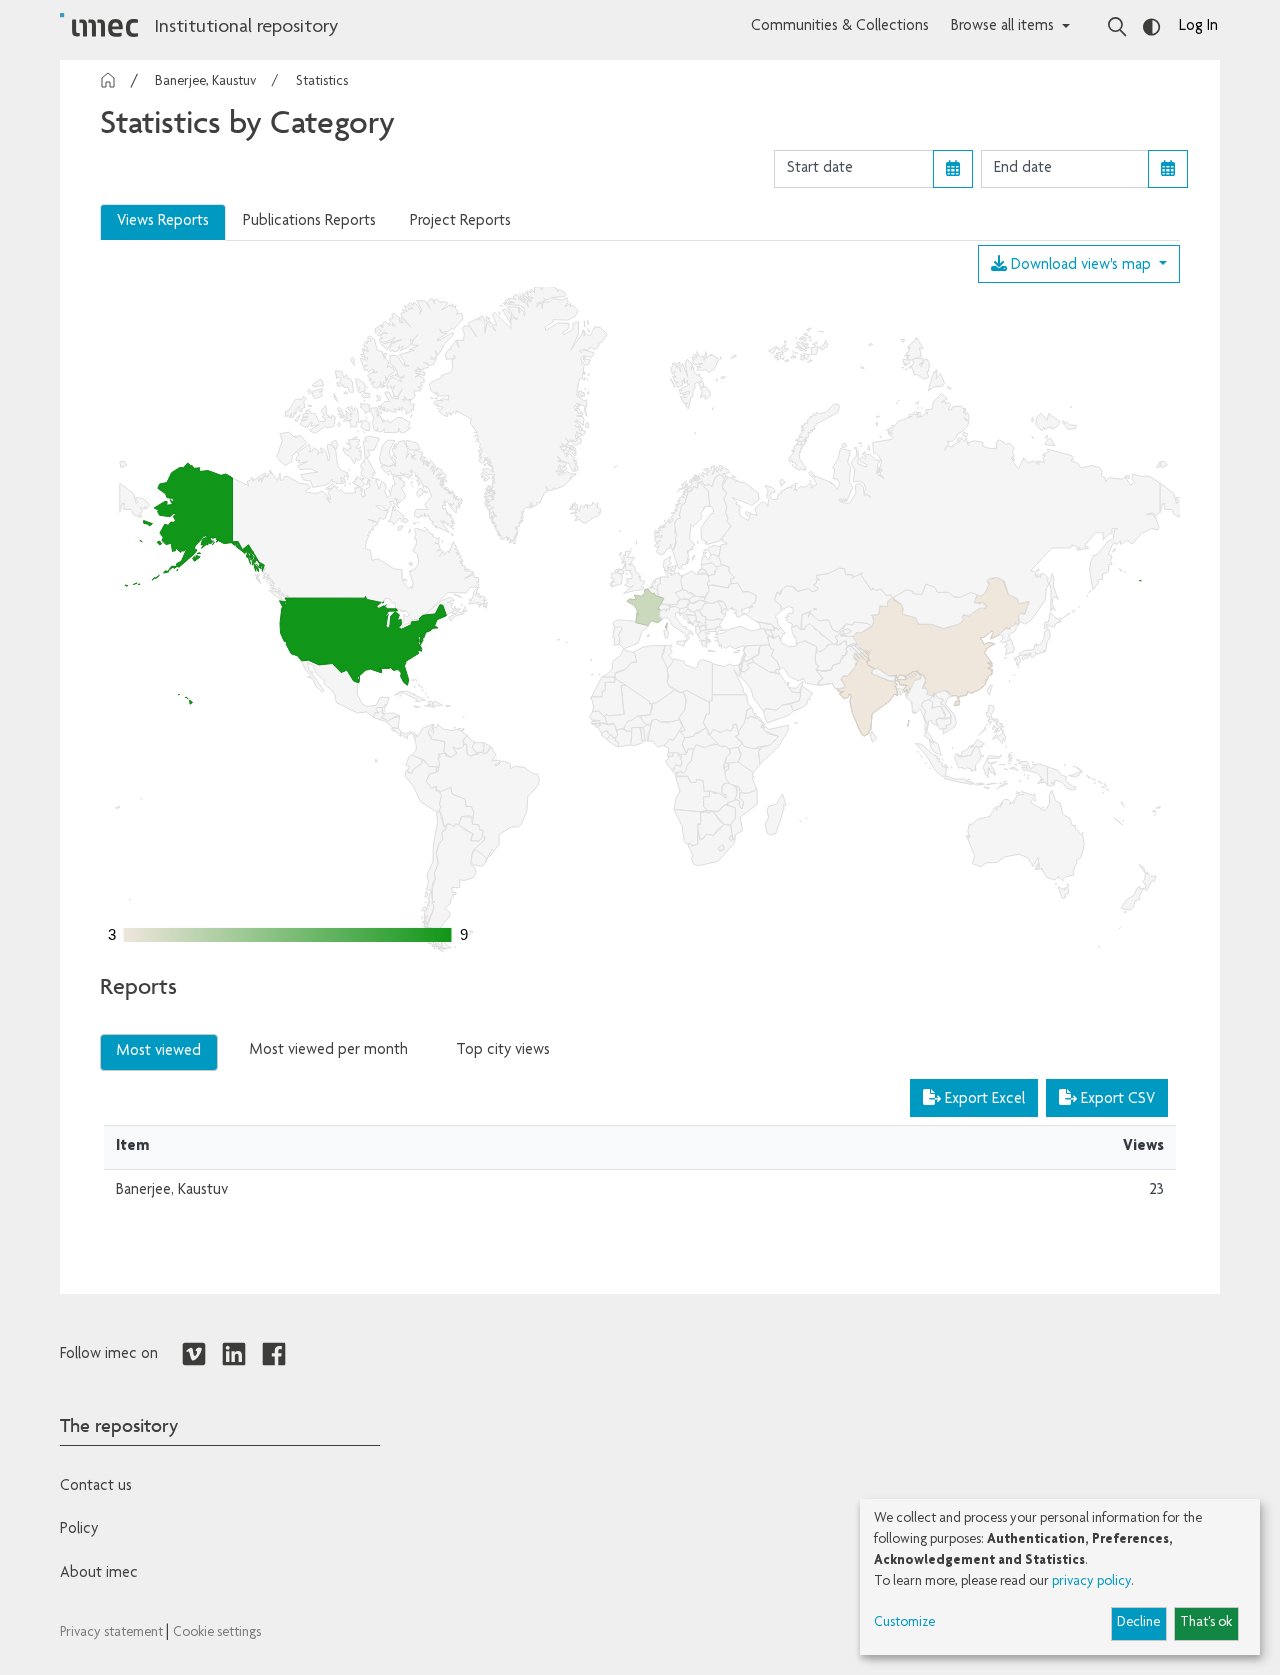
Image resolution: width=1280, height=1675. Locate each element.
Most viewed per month (329, 1051)
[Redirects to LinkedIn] (234, 1355)
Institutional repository (246, 28)
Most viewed (159, 1052)
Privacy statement (113, 1633)
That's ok (1206, 1623)
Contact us (96, 1487)
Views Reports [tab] (163, 222)
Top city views (503, 1051)
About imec (99, 1574)
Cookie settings (217, 1633)
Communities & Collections (840, 27)
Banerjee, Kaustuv (205, 82)
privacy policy (1091, 1582)
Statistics (322, 82)
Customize (904, 1623)
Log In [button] (1198, 27)
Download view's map (1081, 266)
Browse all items (1002, 27)
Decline (1138, 1623)
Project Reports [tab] (460, 222)
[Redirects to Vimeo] (194, 1355)
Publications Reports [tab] (309, 222)
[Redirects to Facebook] (274, 1355)
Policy (79, 1530)
